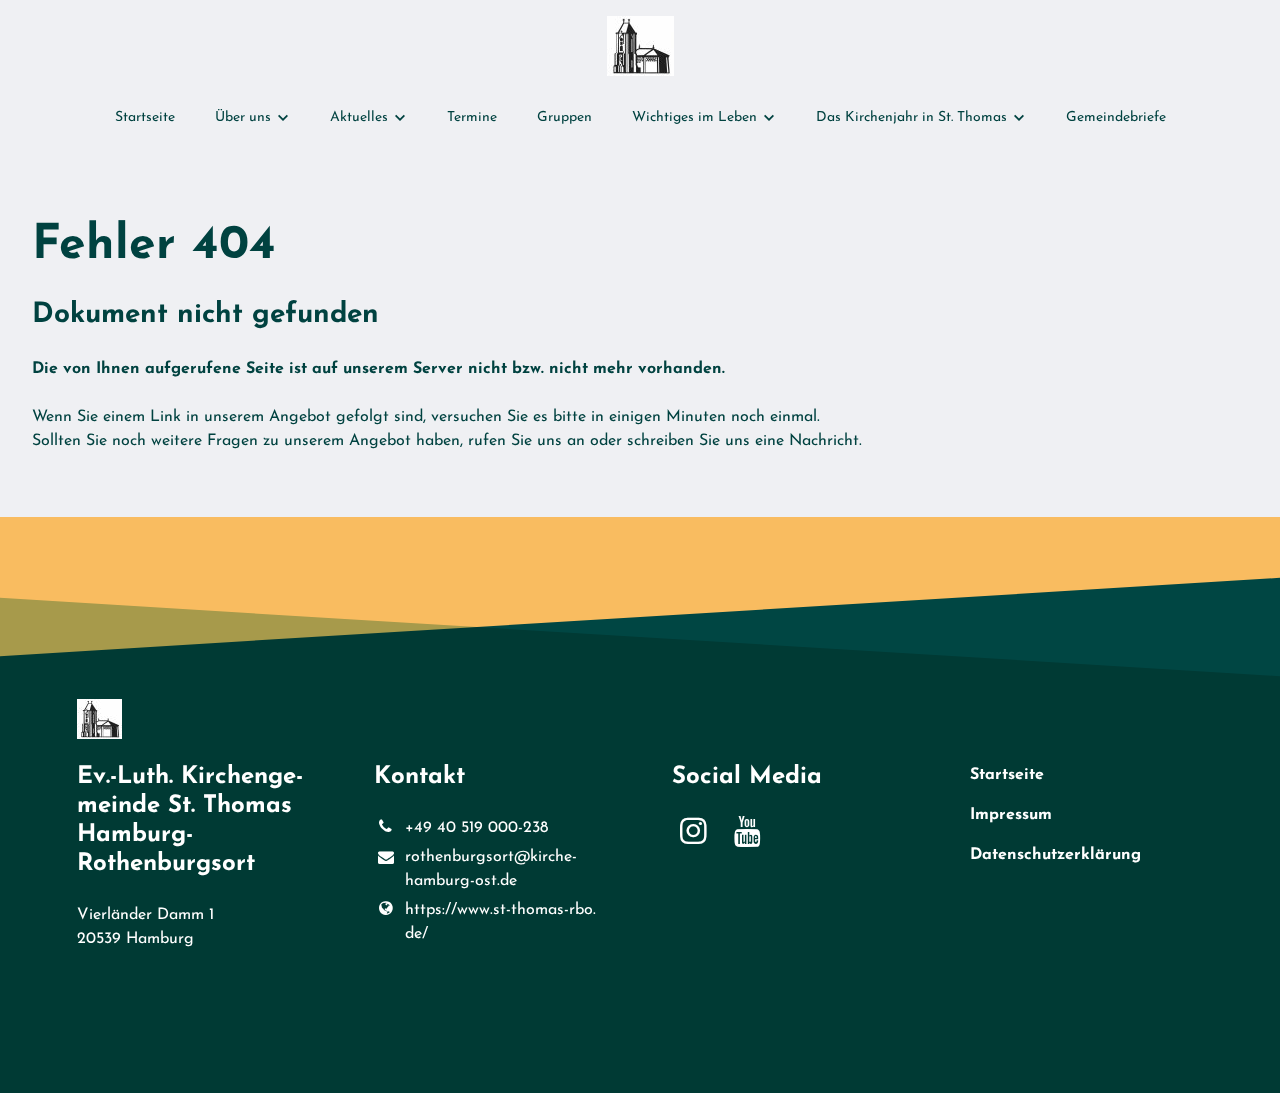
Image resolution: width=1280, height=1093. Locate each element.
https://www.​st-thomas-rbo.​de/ (500, 922)
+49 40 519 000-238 (476, 828)
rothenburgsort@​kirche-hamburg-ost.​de (491, 869)
